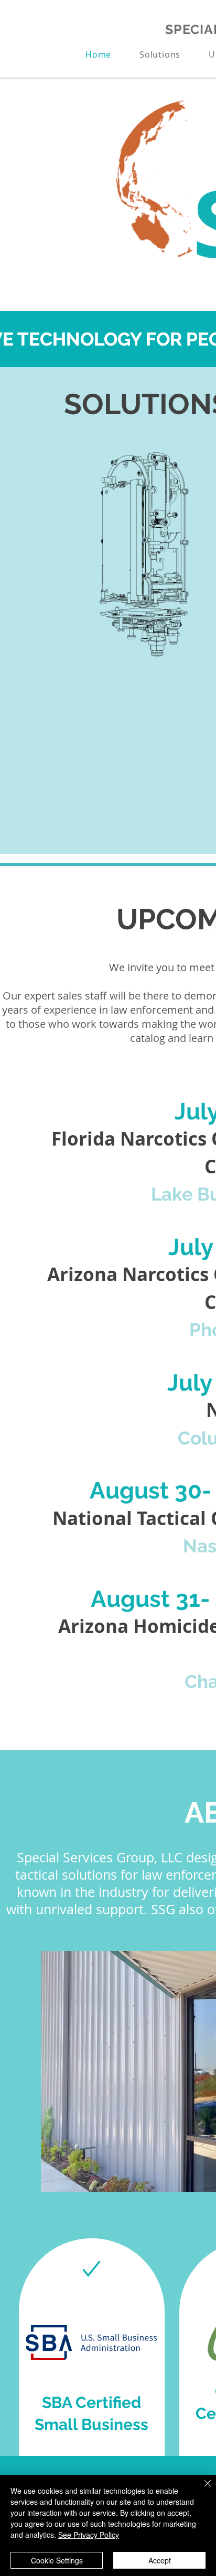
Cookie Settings (57, 2560)
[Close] (201, 2490)
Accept (160, 2560)
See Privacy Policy (89, 2535)
